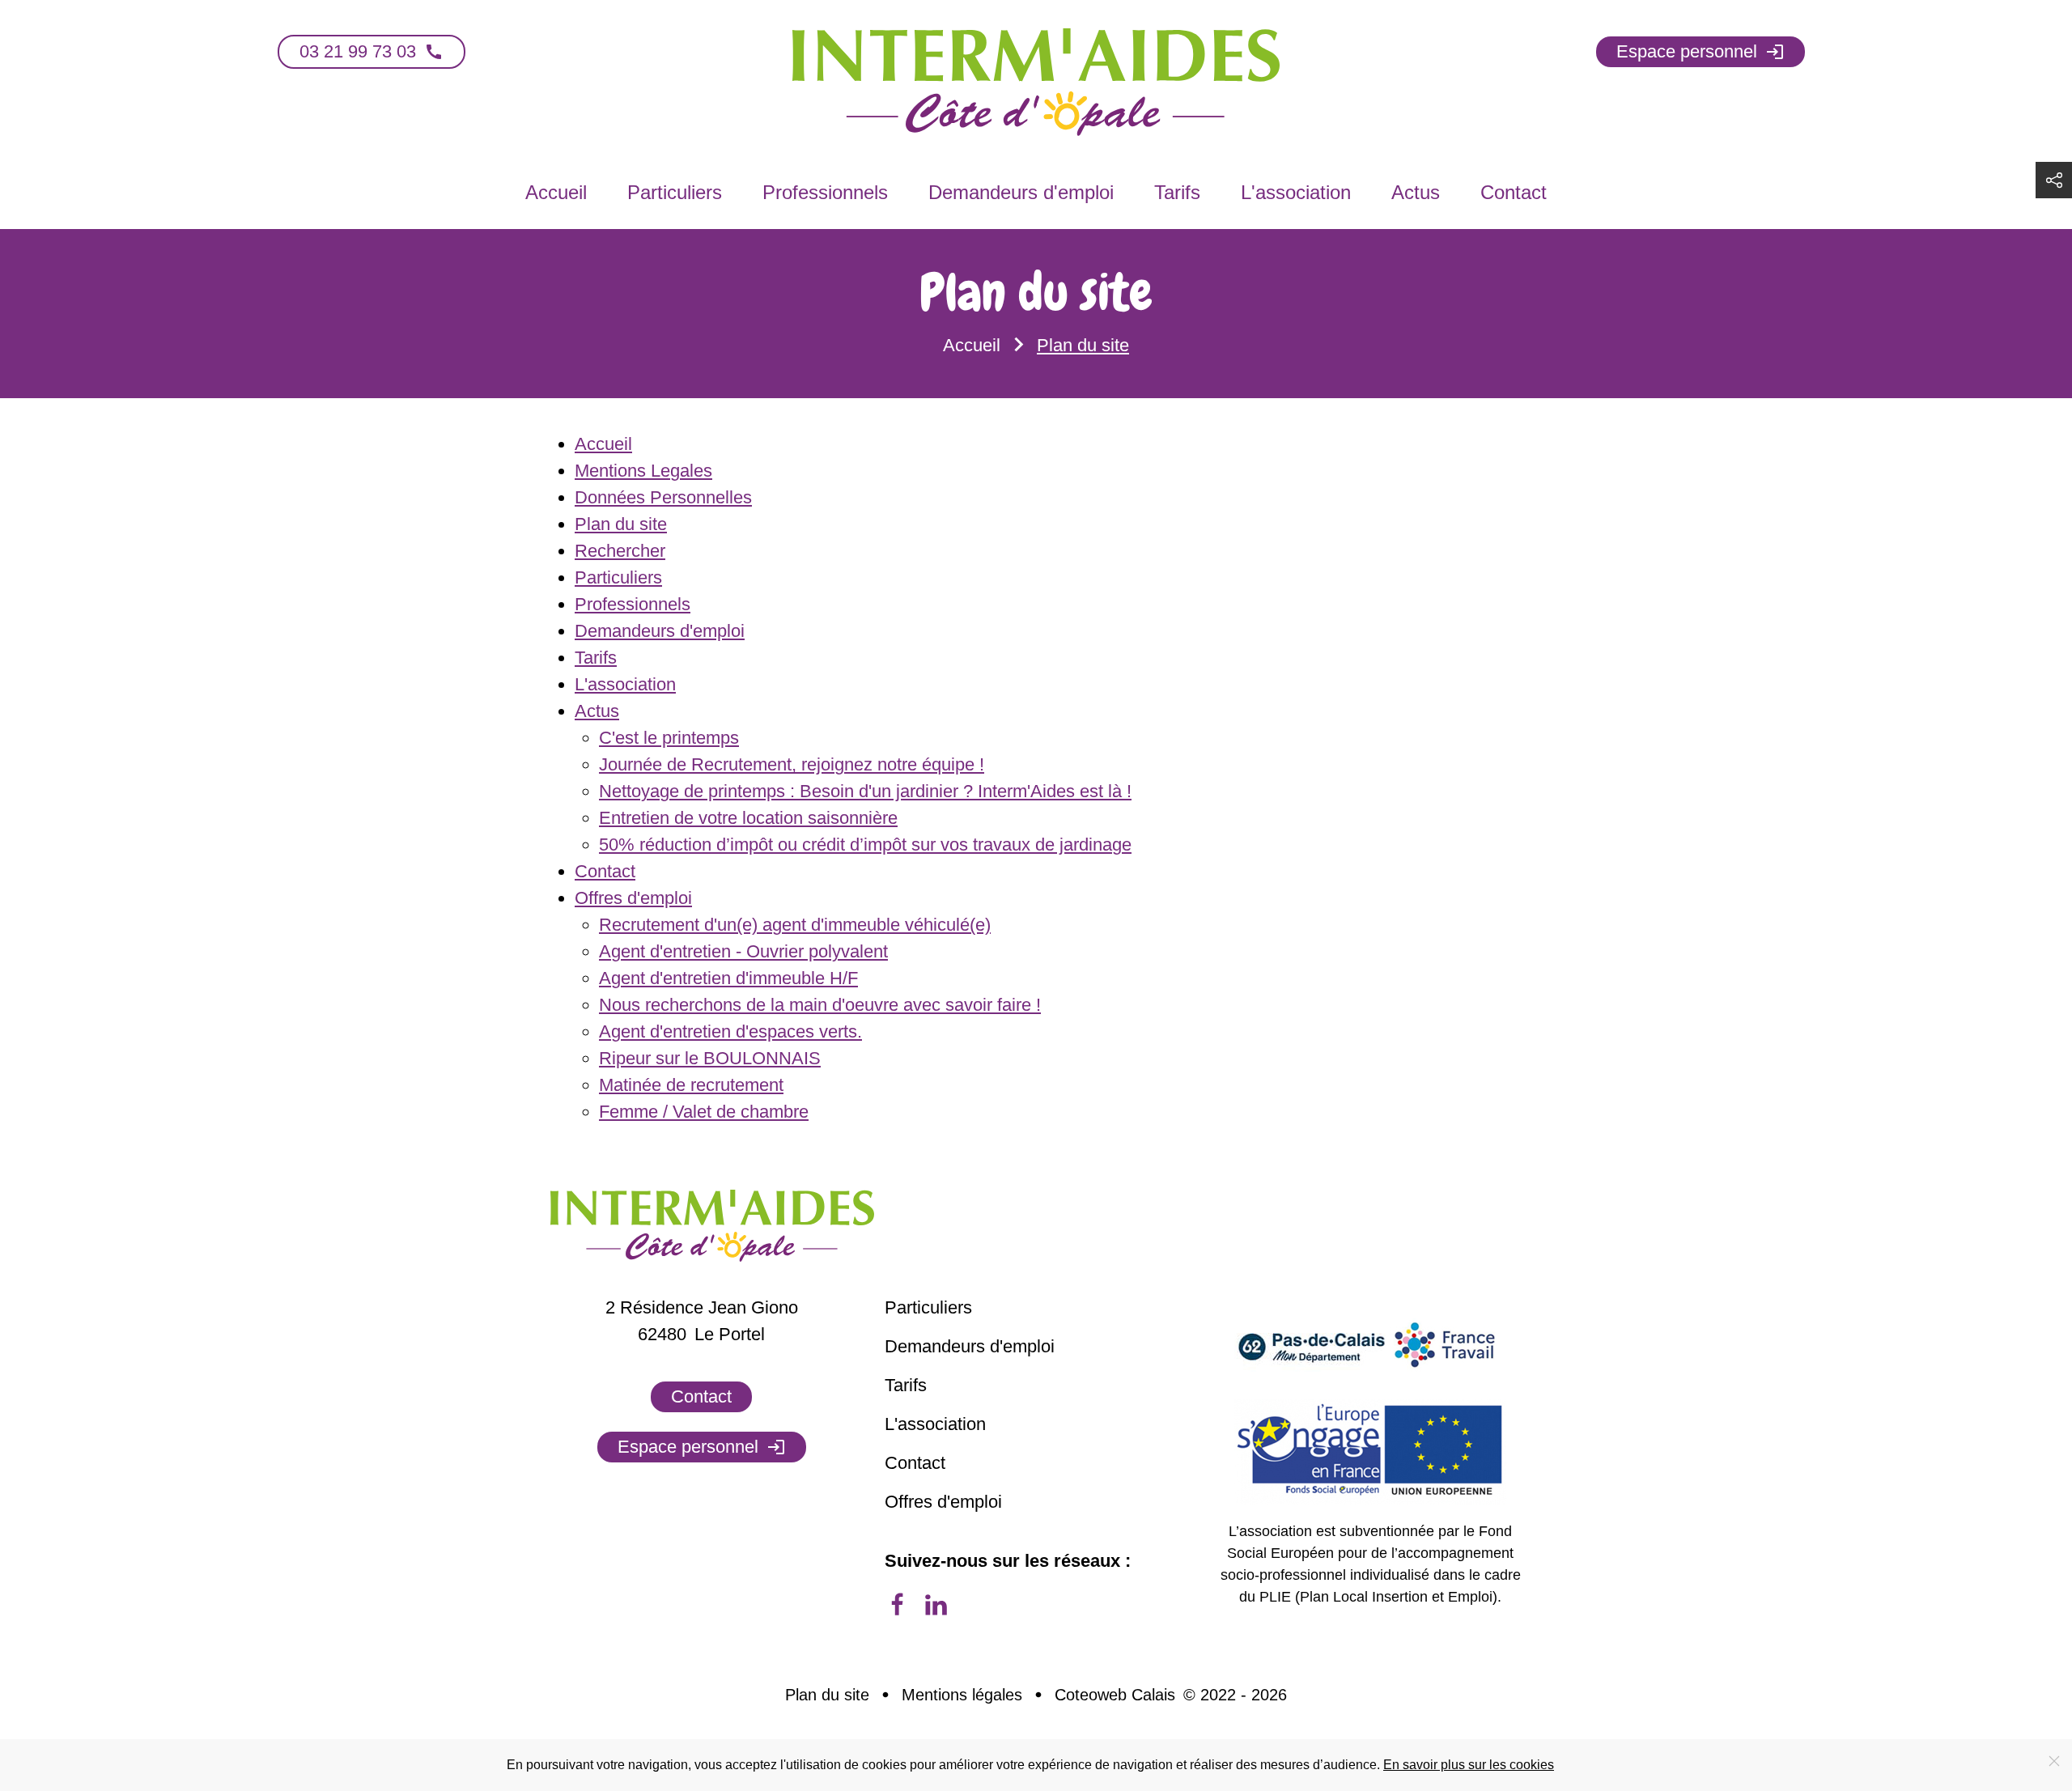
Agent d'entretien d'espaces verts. (730, 1031)
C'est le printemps (669, 738)
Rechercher (620, 551)
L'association (1296, 192)
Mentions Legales (643, 471)
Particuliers (675, 192)
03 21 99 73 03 (372, 51)
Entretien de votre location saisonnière (748, 818)
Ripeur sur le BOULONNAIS (710, 1058)
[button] (2054, 180)
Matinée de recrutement (691, 1085)
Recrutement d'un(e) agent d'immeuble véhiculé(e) (795, 925)
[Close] (2054, 1761)
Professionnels (825, 192)
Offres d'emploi (633, 898)
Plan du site (621, 524)
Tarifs (1177, 192)
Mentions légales (962, 1695)
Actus (1416, 192)
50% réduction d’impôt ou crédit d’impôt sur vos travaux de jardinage (865, 845)
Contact (1514, 192)
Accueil (556, 192)
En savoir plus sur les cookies (1469, 1765)
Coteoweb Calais (1115, 1695)
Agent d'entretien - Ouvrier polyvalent (743, 951)
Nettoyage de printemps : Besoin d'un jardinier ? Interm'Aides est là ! (865, 791)
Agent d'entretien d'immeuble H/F (728, 978)
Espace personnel (1700, 51)
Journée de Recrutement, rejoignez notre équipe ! (792, 764)
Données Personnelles (663, 497)
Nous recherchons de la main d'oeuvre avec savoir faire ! (820, 1005)
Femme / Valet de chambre (704, 1112)
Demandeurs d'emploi (1021, 192)
